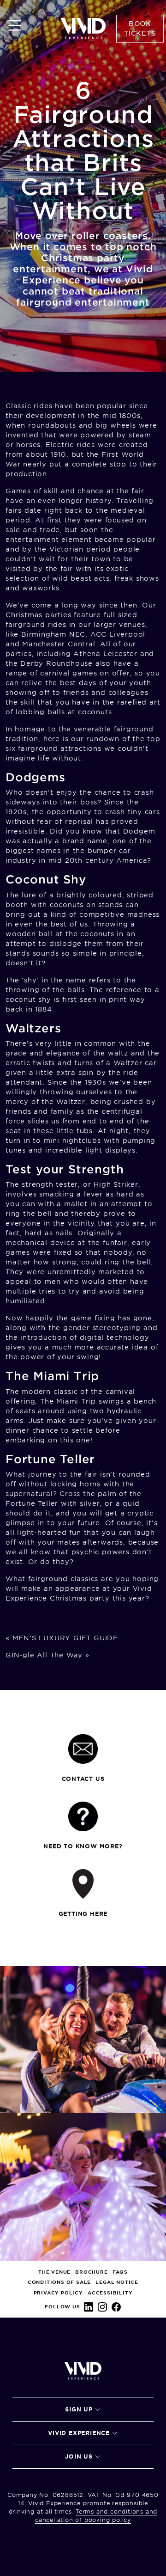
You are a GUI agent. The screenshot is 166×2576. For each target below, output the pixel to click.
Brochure (91, 2272)
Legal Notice (117, 2282)
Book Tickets (140, 28)
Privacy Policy (58, 2293)
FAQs (120, 2272)
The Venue (54, 2272)
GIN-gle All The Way (44, 1655)
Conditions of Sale (59, 2282)
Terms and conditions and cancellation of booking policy (96, 2516)
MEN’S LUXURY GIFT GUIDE (65, 1638)
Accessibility (110, 2293)
